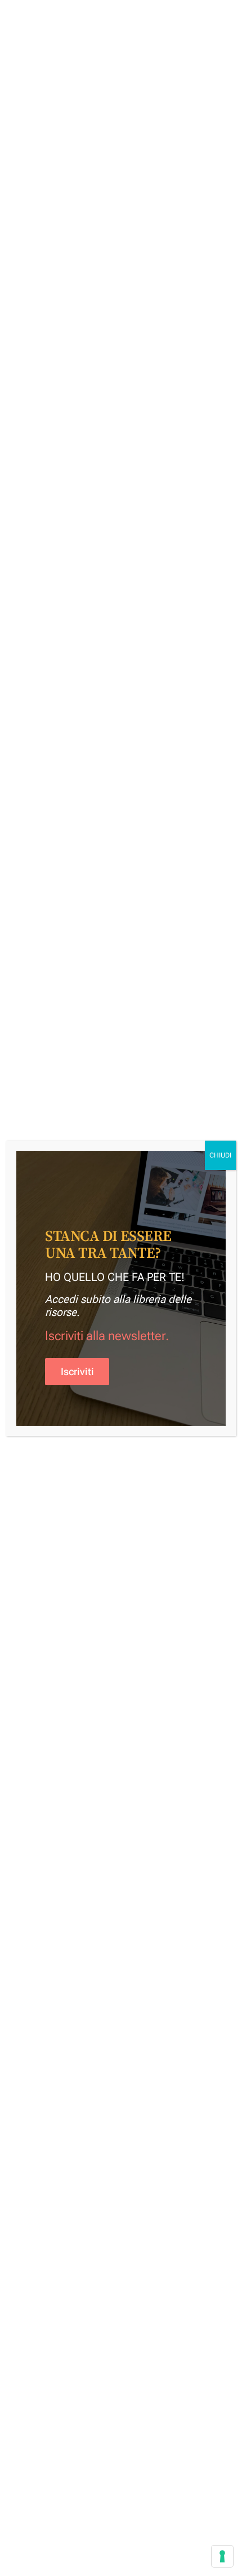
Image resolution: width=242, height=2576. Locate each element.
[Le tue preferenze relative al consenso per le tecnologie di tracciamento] (222, 2556)
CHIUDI (220, 1155)
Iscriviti (77, 1372)
